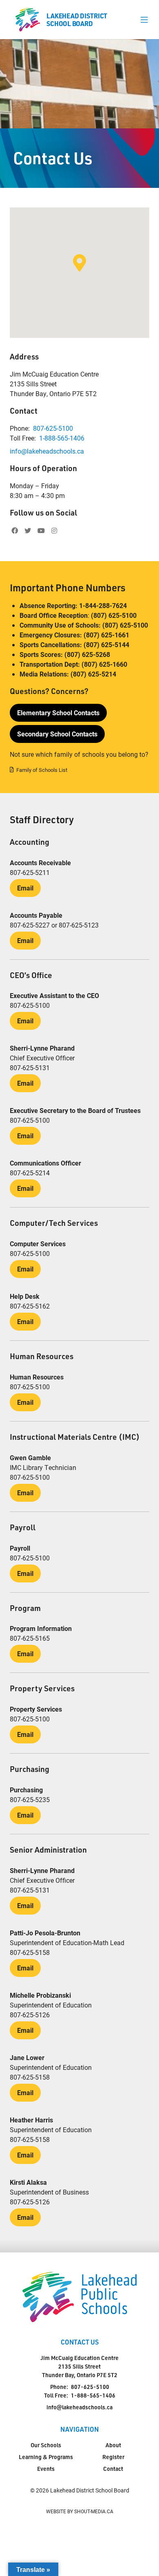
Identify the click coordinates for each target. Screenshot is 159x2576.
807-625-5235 (30, 1799)
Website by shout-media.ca (80, 2511)
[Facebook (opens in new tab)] (15, 531)
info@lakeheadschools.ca (47, 451)
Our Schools (46, 2445)
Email (25, 888)
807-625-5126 (30, 2015)
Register (113, 2457)
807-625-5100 (53, 428)
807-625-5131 (30, 1068)
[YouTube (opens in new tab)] (41, 531)
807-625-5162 (30, 1306)
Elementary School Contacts (58, 713)
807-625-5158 (30, 1952)
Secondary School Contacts (57, 734)
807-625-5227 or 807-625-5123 (54, 925)
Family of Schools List (42, 770)
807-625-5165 (30, 1638)
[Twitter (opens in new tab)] (28, 531)
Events (46, 2469)
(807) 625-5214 (93, 674)
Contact (113, 2469)
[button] (144, 20)
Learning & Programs (46, 2457)
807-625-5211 (30, 872)
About (113, 2445)
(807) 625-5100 (114, 615)
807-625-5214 (30, 1173)
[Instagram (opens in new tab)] (54, 531)
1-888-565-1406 (62, 438)
